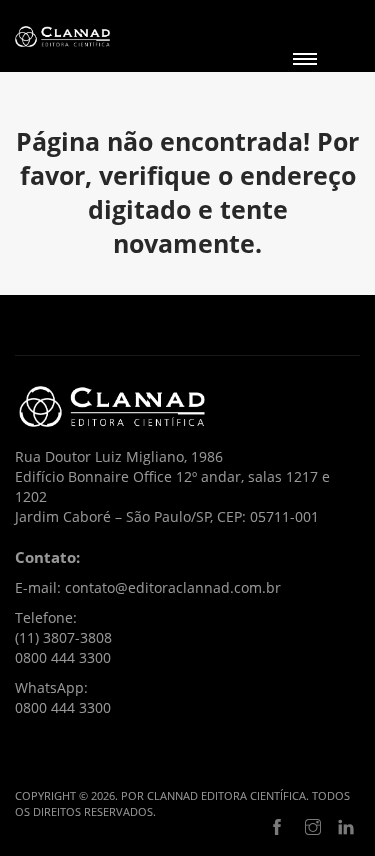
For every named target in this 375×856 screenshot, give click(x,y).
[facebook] (277, 828)
